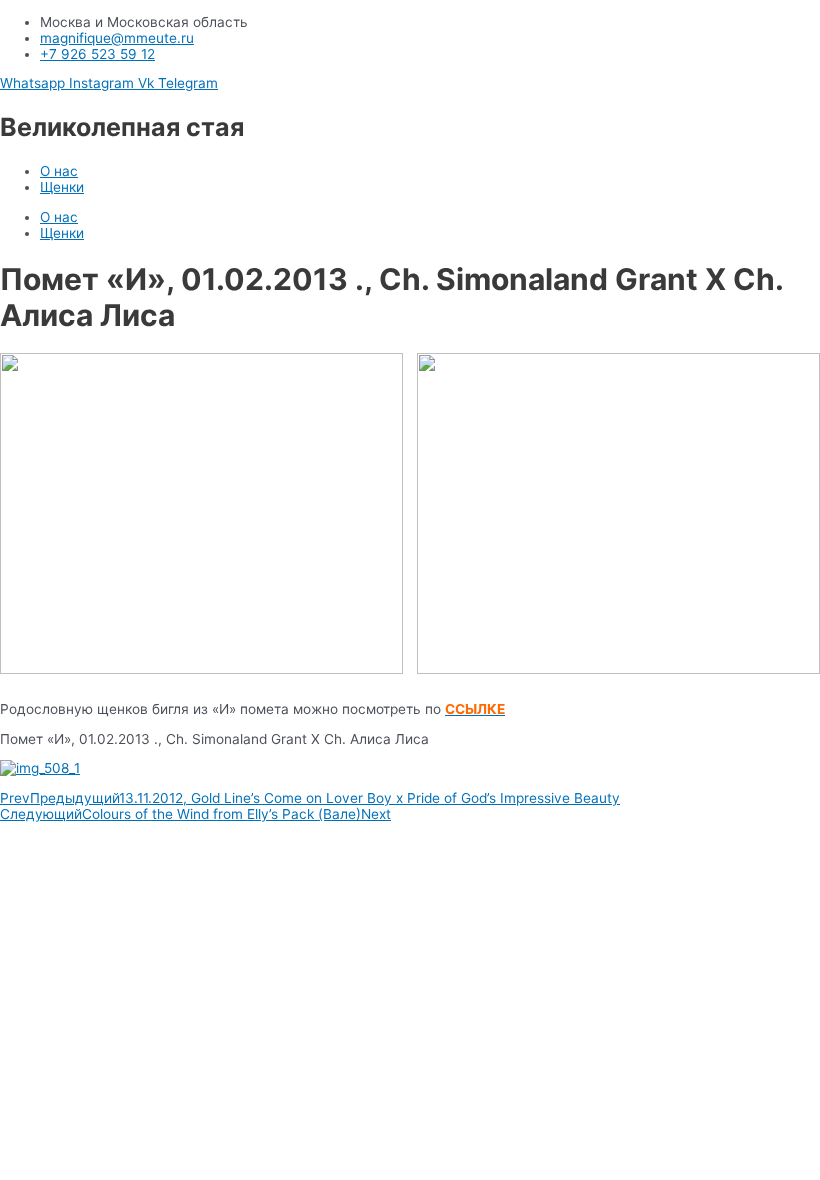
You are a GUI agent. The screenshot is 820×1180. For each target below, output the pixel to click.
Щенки (62, 187)
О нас (59, 171)
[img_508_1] (410, 768)
